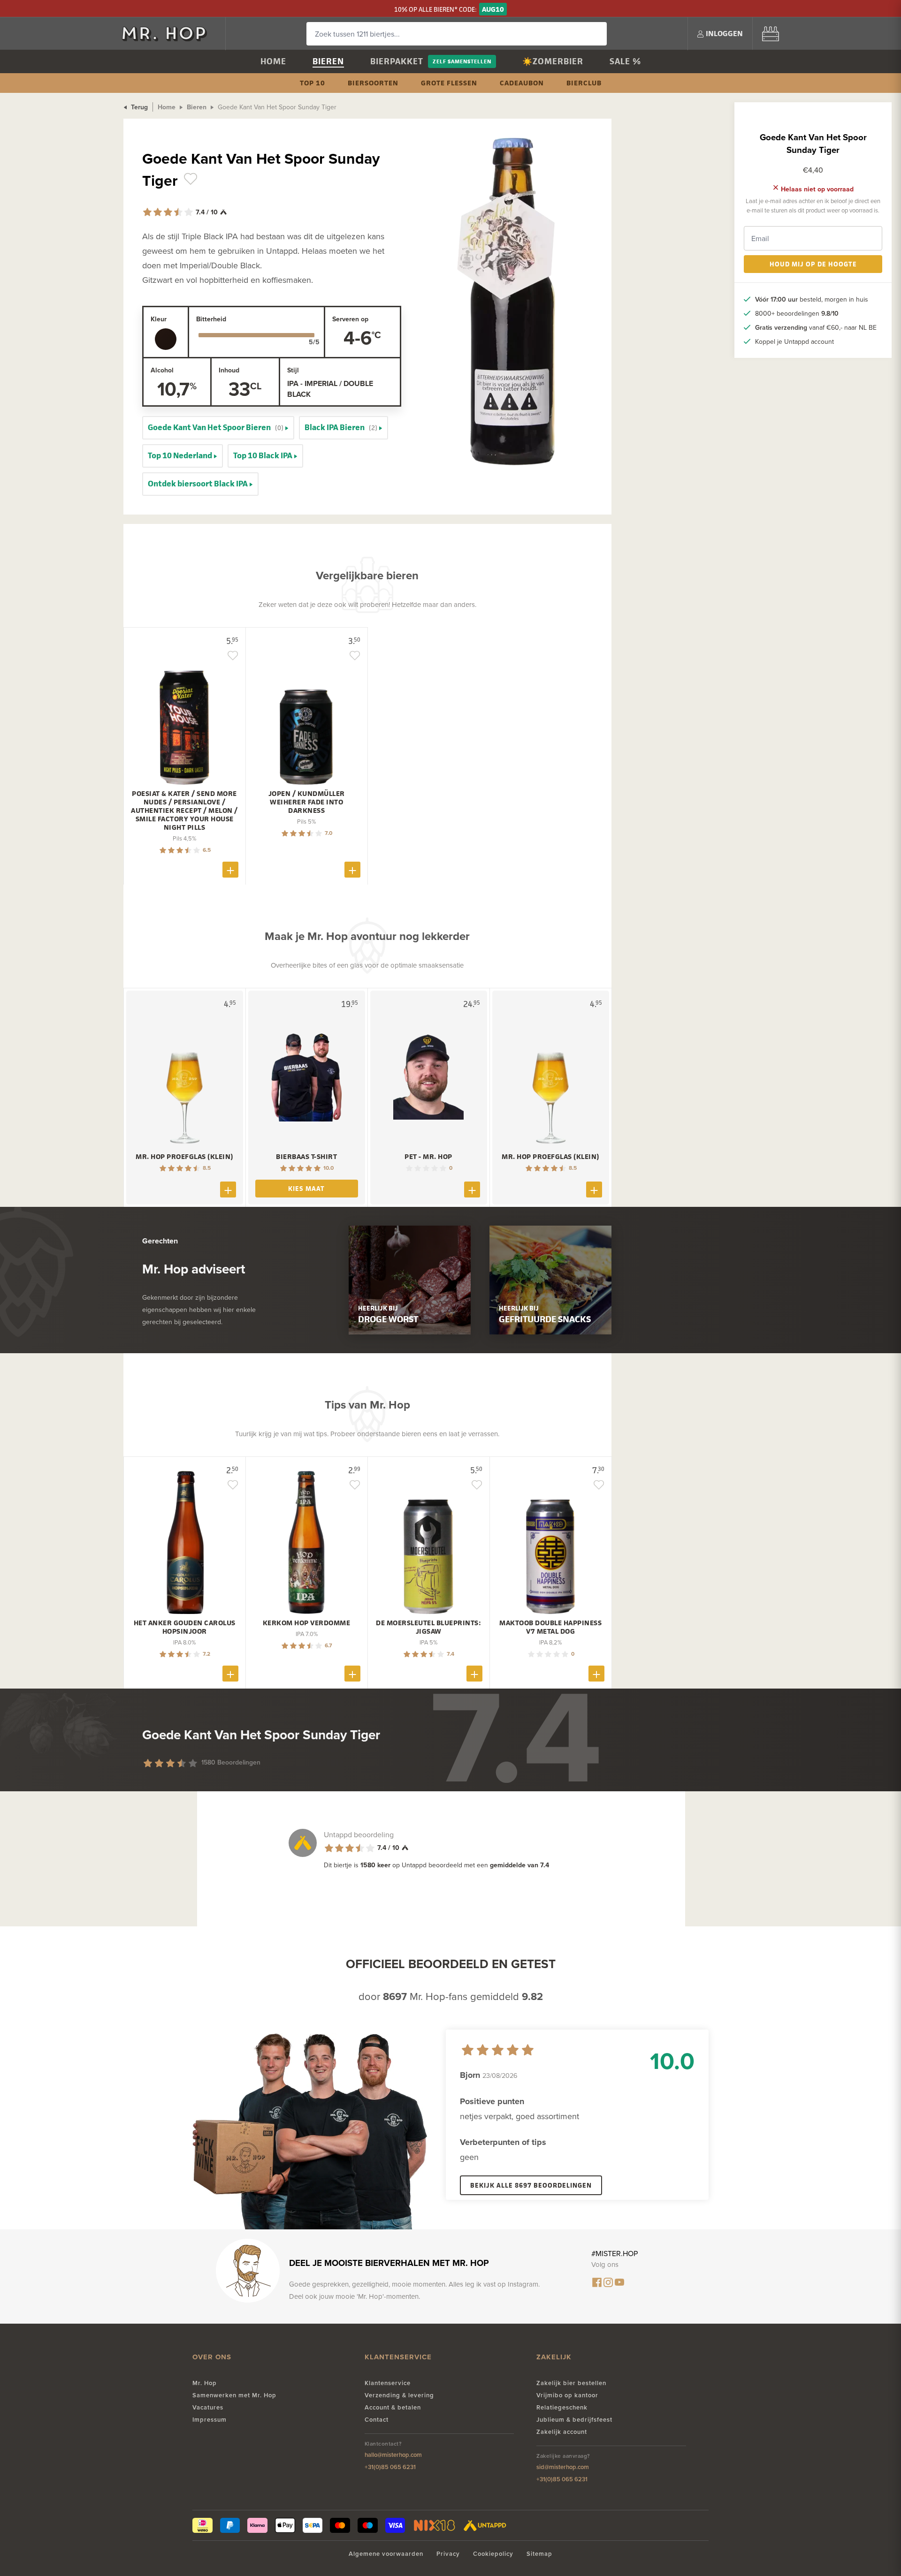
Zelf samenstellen (462, 61)
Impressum (210, 2420)
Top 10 (313, 83)
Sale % (625, 61)
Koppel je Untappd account (794, 341)
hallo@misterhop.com (393, 2455)
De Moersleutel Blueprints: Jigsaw (428, 1627)
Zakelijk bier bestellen (571, 2383)
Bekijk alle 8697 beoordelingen (531, 2185)
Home (273, 61)
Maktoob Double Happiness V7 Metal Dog (550, 1627)
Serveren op (350, 319)
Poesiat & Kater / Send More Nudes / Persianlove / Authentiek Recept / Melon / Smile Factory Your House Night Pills (184, 811)
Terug (138, 107)
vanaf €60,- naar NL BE (816, 327)
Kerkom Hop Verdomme (307, 1623)
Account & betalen (393, 2407)
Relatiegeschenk (562, 2407)
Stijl (293, 370)
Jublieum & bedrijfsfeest (574, 2420)
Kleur (159, 319)
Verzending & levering (399, 2395)
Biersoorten (373, 83)
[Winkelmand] (771, 34)
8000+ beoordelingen (797, 313)
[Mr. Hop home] (169, 34)
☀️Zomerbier (553, 61)
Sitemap (539, 2554)
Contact (377, 2420)
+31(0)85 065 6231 (390, 2467)
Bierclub (584, 83)
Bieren (328, 61)
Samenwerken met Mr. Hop (234, 2395)
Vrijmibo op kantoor (567, 2395)
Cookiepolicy (493, 2554)
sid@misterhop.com (563, 2467)
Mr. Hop (205, 2383)
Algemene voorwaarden (386, 2554)
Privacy (448, 2554)
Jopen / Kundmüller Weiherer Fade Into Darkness (307, 802)
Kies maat (306, 1188)
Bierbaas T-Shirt (306, 1157)
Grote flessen (449, 83)
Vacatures (208, 2407)
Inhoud (229, 370)
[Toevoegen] (230, 870)
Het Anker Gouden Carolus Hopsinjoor (185, 1627)
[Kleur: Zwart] (166, 339)
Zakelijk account (562, 2432)
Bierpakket (397, 61)
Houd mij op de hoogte (813, 264)
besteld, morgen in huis (812, 299)
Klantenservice (388, 2383)
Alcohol (162, 370)
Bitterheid (211, 319)
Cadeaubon (522, 83)
